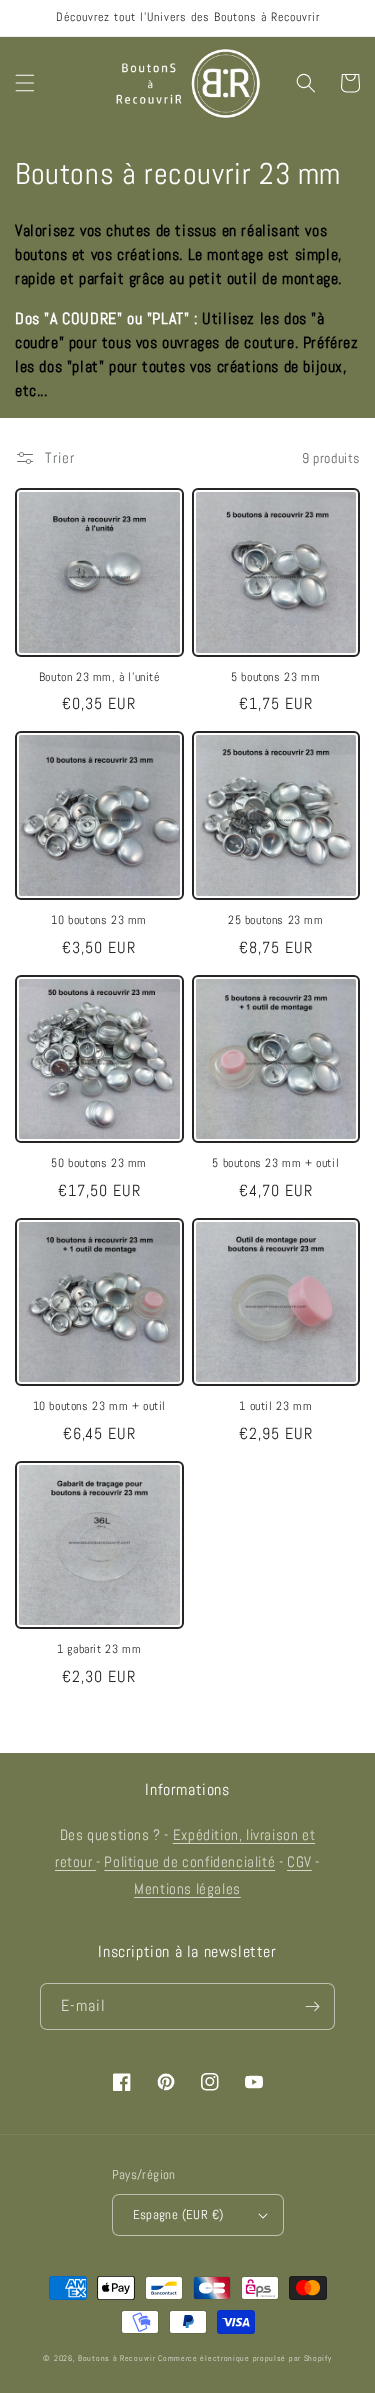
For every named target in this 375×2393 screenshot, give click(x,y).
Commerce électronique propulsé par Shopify (244, 2358)
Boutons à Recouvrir (116, 2358)
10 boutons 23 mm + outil (99, 1406)
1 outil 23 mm (275, 1406)
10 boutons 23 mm (99, 920)
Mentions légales (187, 1888)
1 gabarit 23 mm (99, 1649)
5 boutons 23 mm (275, 677)
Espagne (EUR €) (178, 2214)
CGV (299, 1861)
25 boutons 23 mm (276, 920)
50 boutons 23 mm (99, 1163)
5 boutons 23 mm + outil (275, 1163)
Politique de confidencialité (189, 1861)
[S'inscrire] (312, 2006)
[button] (25, 83)
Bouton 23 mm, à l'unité (99, 677)
